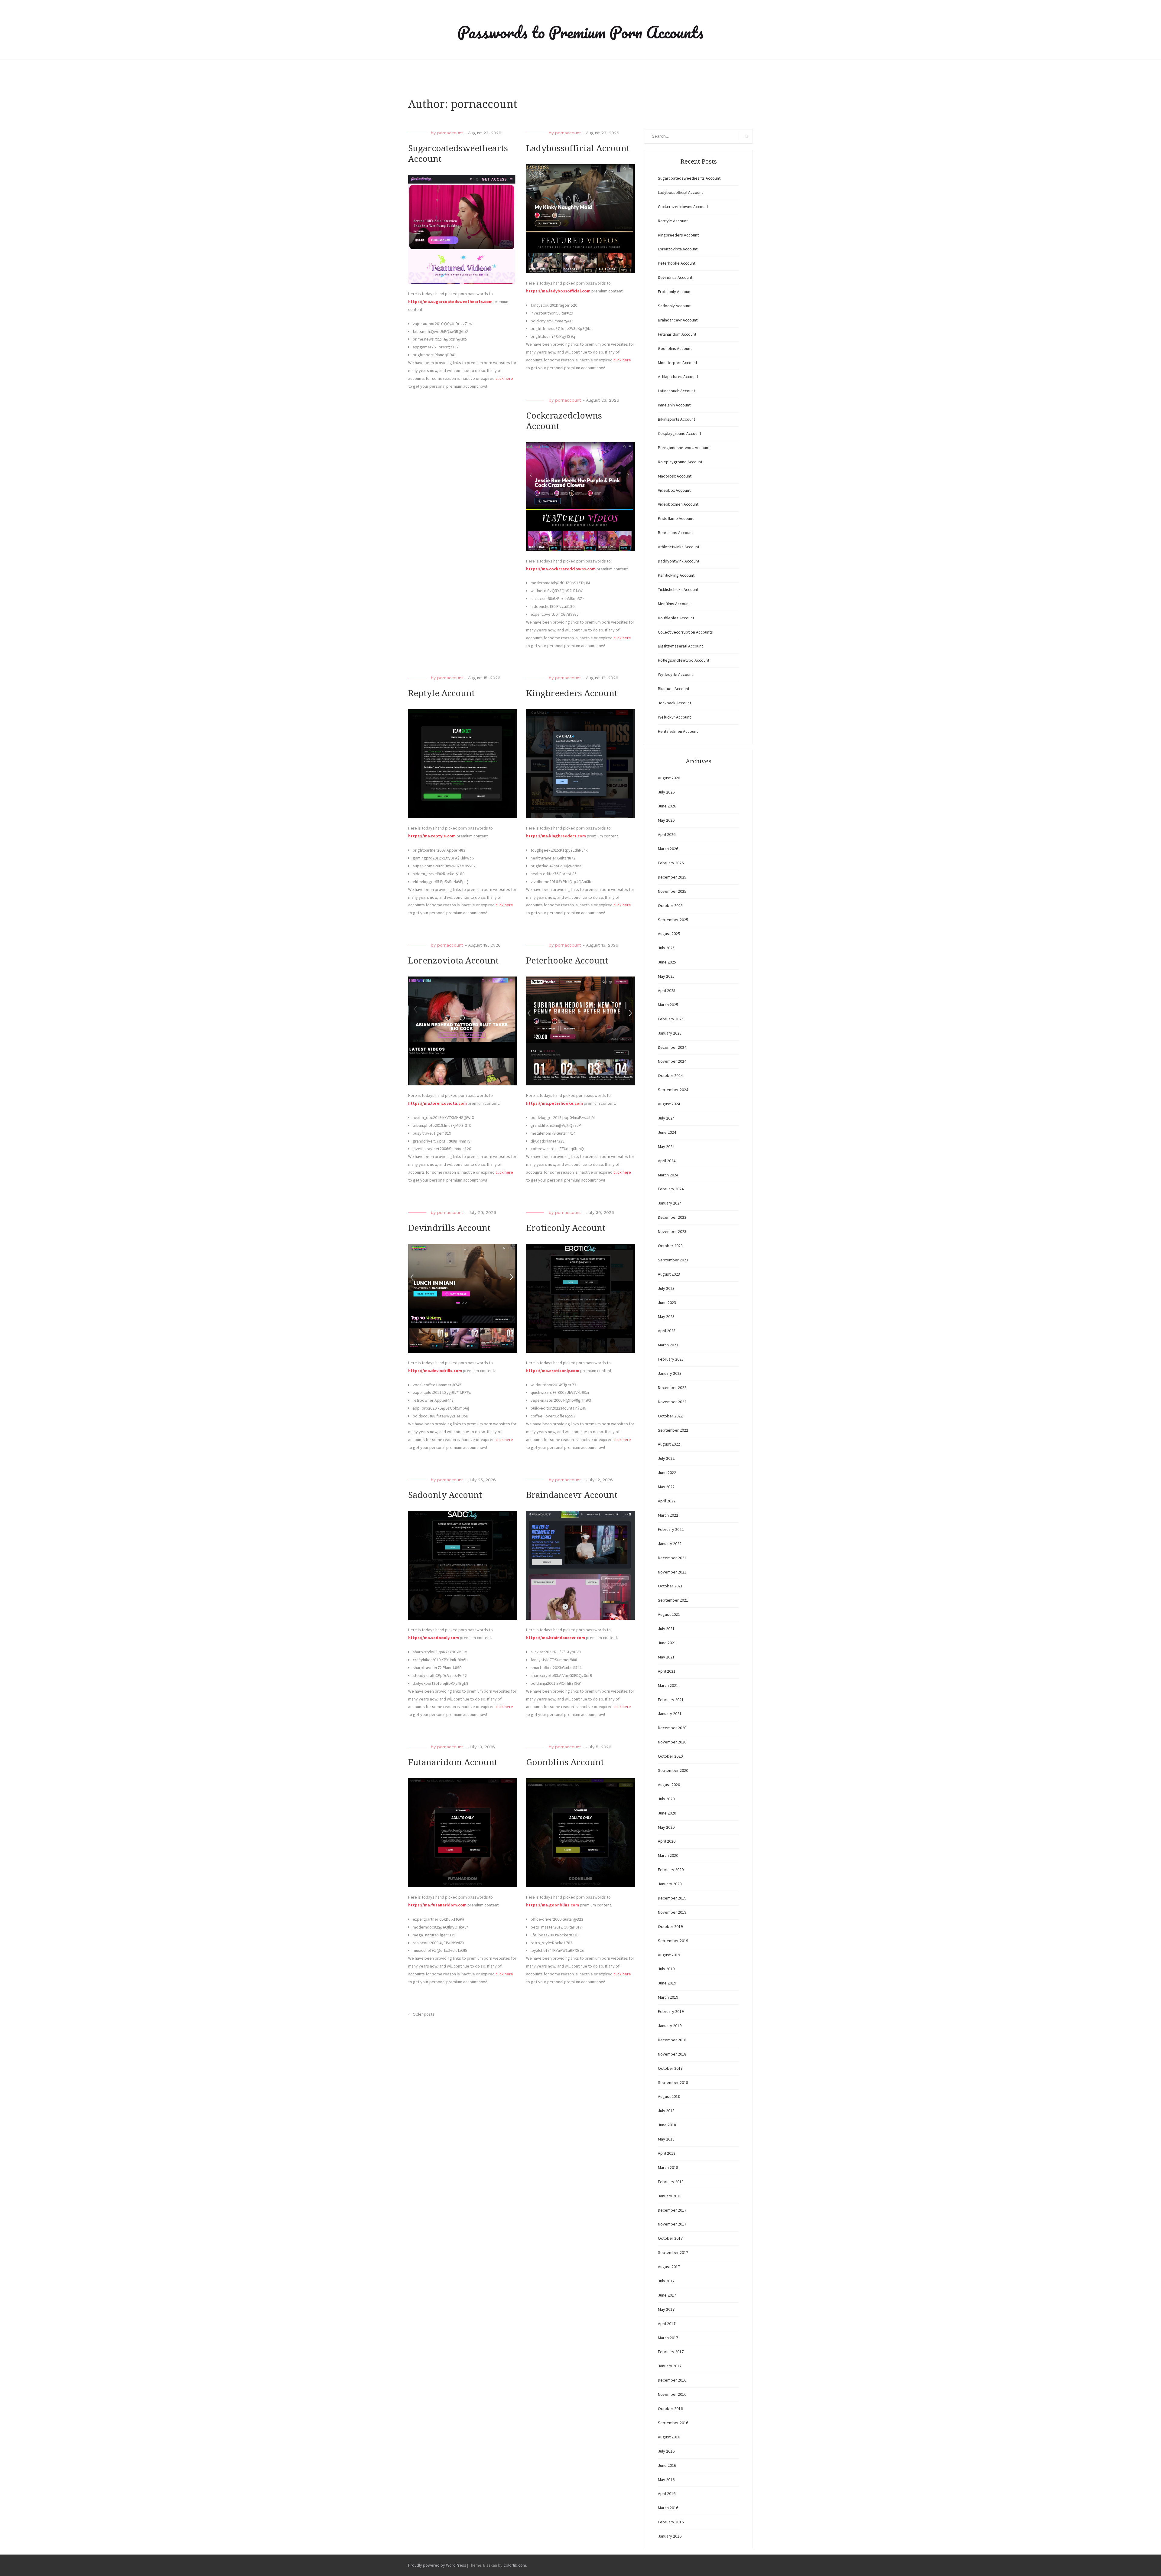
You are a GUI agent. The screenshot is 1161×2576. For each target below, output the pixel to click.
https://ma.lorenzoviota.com (437, 1103)
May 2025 (666, 976)
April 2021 (667, 1671)
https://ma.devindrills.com (435, 1371)
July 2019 (666, 1969)
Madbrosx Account (675, 476)
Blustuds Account (674, 689)
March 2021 (668, 1685)
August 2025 (669, 934)
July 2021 (666, 1629)
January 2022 (670, 1544)
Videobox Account (674, 490)
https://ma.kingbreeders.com (556, 836)
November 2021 (672, 1572)
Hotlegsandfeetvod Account (684, 660)
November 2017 (672, 2224)
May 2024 (666, 1146)
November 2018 (672, 2054)
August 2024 (669, 1104)
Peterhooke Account (567, 961)
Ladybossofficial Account (578, 148)
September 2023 (673, 1260)
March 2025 (668, 1005)
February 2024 (671, 1189)
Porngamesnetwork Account (684, 448)
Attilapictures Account (678, 377)
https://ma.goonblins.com (553, 1905)
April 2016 (667, 2493)
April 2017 (667, 2323)
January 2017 (670, 2366)
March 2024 (668, 1175)
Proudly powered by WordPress (437, 2565)
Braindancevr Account (572, 1495)
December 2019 (672, 1898)
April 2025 (667, 990)
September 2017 (673, 2252)
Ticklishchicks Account (678, 589)
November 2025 (672, 891)
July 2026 (666, 792)
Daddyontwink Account (679, 561)
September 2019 (673, 1941)
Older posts (424, 2014)
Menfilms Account (674, 604)
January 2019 (670, 2026)
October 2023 (670, 1246)
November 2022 (672, 1402)
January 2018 (670, 2196)
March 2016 (668, 2508)
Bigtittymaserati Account (680, 646)
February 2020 (671, 1870)
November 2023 (672, 1231)
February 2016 (671, 2522)
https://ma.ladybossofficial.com (558, 291)
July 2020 (666, 1799)
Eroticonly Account (566, 1228)
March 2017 (668, 2338)
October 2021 (670, 1586)
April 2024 (667, 1161)
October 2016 (670, 2408)
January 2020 (670, 1884)
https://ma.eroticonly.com (553, 1371)
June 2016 (667, 2465)
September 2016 (673, 2423)
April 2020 (667, 1841)
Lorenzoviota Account (453, 961)
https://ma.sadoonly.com (434, 1638)
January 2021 (670, 1714)
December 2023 (672, 1217)
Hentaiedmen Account (678, 731)
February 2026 (671, 863)
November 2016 (672, 2394)
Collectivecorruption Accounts (685, 632)
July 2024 (666, 1118)
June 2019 (667, 1983)
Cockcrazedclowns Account (683, 207)
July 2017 (666, 2281)
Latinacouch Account (676, 391)
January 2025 (670, 1033)
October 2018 (670, 2068)
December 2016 (672, 2380)
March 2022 (668, 1515)
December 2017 (672, 2210)
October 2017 (670, 2238)
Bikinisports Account (676, 419)
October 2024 (670, 1075)
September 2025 (673, 920)
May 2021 (666, 1657)
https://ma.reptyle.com (432, 836)
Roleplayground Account (680, 462)
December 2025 (672, 877)
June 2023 (667, 1303)
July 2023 (666, 1288)
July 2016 (666, 2451)
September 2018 (673, 2082)
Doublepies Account (676, 618)
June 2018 (667, 2125)
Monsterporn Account (678, 363)
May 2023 (666, 1316)
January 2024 (670, 1203)
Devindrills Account (449, 1228)
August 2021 (669, 1614)
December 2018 (672, 2040)
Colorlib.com (515, 2565)
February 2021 (671, 1700)
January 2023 (670, 1373)
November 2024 (672, 1061)
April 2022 (667, 1501)
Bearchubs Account (675, 533)
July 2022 (666, 1458)
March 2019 (668, 1997)
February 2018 (671, 2182)
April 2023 (667, 1331)
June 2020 (667, 1813)
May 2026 (666, 820)
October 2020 (670, 1756)
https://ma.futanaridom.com (437, 1905)
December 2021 (672, 1558)
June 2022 (667, 1472)
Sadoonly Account (445, 1495)
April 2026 (667, 834)
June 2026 (667, 806)
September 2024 (673, 1090)
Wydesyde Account (675, 674)
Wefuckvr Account (674, 717)
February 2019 (671, 2011)
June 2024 (667, 1132)
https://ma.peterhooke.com (554, 1103)
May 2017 (666, 2309)
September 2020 (673, 1770)
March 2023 (668, 1345)
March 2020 (668, 1855)
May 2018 (666, 2139)
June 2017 (667, 2295)
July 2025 (666, 948)
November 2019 (672, 1912)
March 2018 (668, 2167)
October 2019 (670, 1926)
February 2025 (671, 1019)
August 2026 (669, 778)
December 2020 (672, 1728)
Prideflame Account (676, 518)
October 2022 (670, 1416)
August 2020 (669, 1785)
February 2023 (671, 1359)
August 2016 (669, 2437)
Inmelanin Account (674, 405)
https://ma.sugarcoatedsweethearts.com (450, 302)
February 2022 (671, 1529)
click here (504, 378)
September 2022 (673, 1430)
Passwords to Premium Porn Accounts (580, 32)
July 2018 (666, 2111)
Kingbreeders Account (572, 693)
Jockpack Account (675, 703)
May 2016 (666, 2480)
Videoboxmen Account (678, 504)
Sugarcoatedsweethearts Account (689, 178)
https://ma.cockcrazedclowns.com (561, 569)
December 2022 (672, 1387)
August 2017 (669, 2267)
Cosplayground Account (680, 433)
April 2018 (667, 2153)
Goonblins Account (565, 1762)
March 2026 (668, 849)
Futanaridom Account (453, 1762)
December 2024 (672, 1047)
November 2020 (672, 1742)
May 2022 (666, 1487)
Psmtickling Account (676, 575)
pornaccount (450, 133)
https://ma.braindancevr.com (556, 1638)
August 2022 (669, 1444)
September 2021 (673, 1600)
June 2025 (667, 962)
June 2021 (667, 1643)
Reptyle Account (441, 693)
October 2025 (670, 905)
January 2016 (670, 2536)
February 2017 (671, 2352)
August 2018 (669, 2096)
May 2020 (666, 1827)
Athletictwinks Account (679, 547)
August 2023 (669, 1274)
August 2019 (669, 1955)
